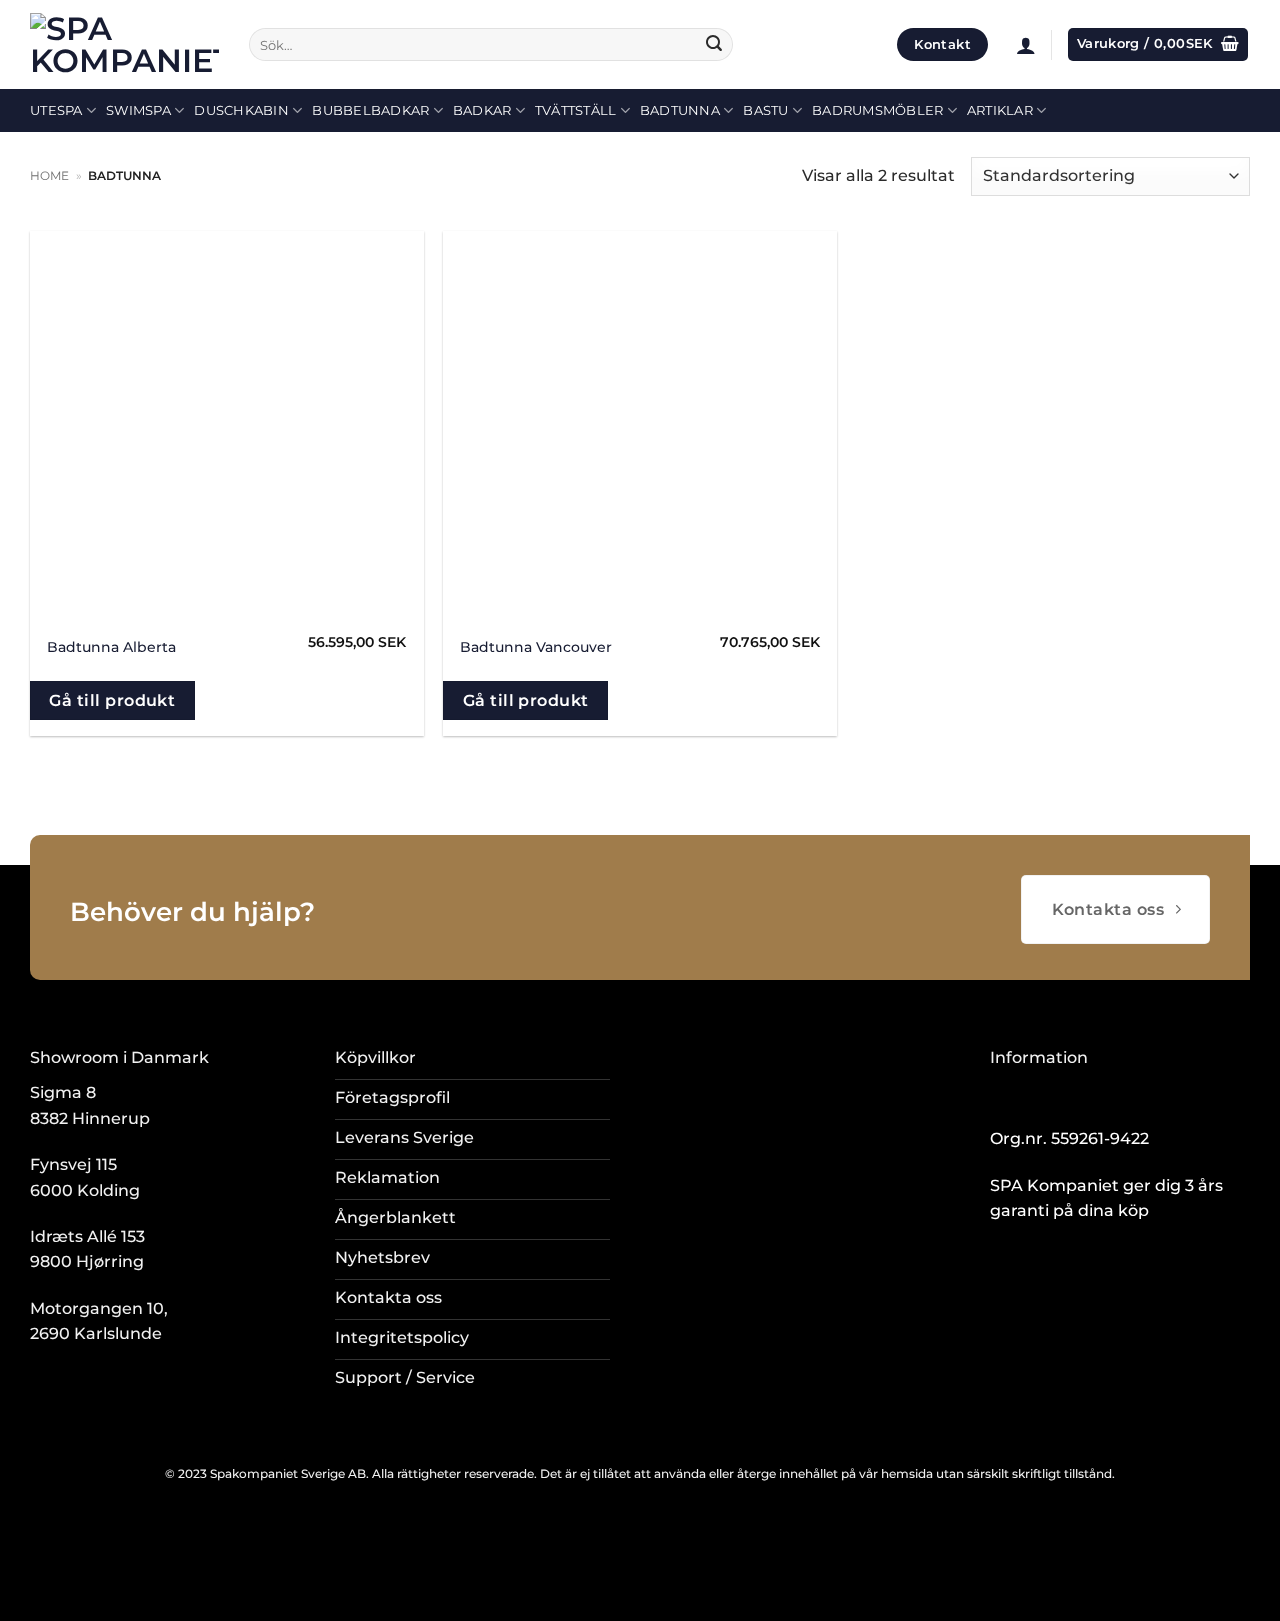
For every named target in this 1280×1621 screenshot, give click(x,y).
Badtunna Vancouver (536, 647)
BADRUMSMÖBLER (877, 110)
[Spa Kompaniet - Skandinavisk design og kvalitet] (124, 45)
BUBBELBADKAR (370, 110)
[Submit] (714, 45)
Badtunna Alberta (111, 647)
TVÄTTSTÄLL (576, 110)
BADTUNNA (680, 110)
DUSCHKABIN (241, 110)
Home (49, 175)
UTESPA (56, 110)
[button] (1026, 45)
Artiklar (1000, 110)
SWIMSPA (138, 110)
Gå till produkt (112, 700)
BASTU (765, 110)
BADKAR (482, 110)
